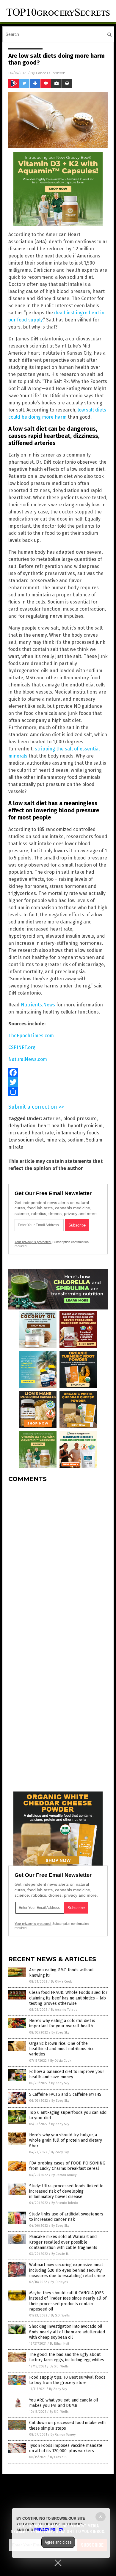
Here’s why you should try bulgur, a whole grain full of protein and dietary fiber (66, 2140)
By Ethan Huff (59, 2344)
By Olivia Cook (61, 1982)
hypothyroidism (85, 1126)
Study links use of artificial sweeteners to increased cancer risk (66, 2217)
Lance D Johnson (51, 73)
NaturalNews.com (28, 1059)
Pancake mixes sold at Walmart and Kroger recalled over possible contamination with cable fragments (63, 2242)
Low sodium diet (26, 1140)
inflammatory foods (78, 1133)
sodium (76, 1140)
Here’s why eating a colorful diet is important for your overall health (62, 2023)
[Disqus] (58, 1561)
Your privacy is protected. (33, 1242)
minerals (56, 1140)
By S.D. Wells (60, 2315)
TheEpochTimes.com (31, 1036)
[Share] (58, 1091)
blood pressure (80, 1119)
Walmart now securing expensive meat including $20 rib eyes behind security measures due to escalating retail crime (67, 2270)
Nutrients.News (38, 1005)
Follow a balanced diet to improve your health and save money (67, 2074)
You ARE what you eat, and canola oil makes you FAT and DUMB (64, 2403)
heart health (52, 1126)
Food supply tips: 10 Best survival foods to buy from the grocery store (67, 2380)
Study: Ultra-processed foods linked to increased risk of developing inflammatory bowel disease (66, 2191)
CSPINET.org (22, 1047)
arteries (52, 1119)
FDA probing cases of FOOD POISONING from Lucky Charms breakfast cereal (67, 2166)
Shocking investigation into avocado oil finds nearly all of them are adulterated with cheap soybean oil (67, 2332)
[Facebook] (58, 1072)
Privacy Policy (49, 2530)
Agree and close (58, 2542)
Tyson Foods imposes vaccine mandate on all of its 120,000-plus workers (66, 2448)
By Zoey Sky (60, 2033)
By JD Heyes (59, 2282)
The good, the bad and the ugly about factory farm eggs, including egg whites (67, 2357)
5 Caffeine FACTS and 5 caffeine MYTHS (65, 2094)
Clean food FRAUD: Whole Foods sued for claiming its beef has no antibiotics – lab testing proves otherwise (68, 1998)
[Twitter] (58, 1082)
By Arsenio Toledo (64, 2010)
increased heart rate (31, 1133)
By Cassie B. (60, 2254)
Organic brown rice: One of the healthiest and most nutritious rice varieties (62, 2049)
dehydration (22, 1126)
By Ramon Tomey (64, 2175)
